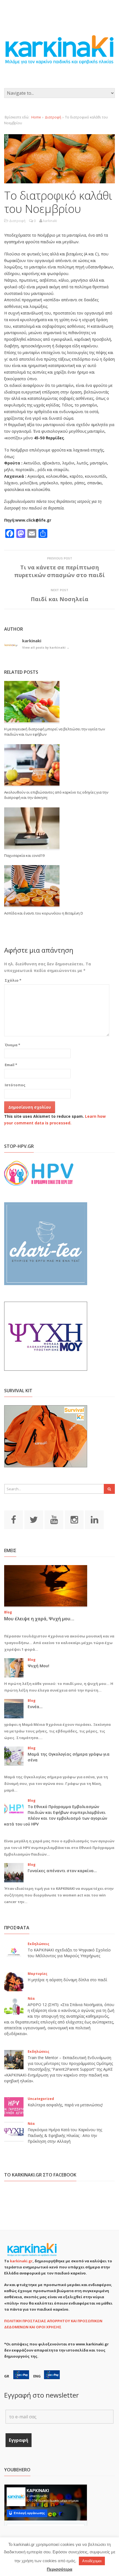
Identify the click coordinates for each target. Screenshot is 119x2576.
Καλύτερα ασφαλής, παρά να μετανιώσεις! (65, 2105)
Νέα (31, 1998)
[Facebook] (14, 1519)
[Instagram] (74, 1519)
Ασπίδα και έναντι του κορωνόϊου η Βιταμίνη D (44, 913)
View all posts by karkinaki (46, 647)
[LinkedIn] (94, 1519)
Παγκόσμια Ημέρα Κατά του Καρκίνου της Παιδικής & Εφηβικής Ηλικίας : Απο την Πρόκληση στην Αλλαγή (65, 2135)
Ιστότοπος (15, 1085)
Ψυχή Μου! (38, 1666)
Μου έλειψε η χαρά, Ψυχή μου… (39, 1619)
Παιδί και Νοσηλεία (59, 599)
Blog (8, 1612)
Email (11, 1065)
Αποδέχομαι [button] (92, 2561)
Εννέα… (35, 1707)
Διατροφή (53, 117)
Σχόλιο (13, 980)
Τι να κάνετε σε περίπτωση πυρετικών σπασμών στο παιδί (59, 571)
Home (36, 117)
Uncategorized (41, 2099)
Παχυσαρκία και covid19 (24, 855)
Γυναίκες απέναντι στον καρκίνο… (62, 1871)
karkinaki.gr (21, 2261)
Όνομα (12, 1045)
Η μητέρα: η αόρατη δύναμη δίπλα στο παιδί (67, 1980)
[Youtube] (54, 1519)
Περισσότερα (59, 2569)
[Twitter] (34, 1519)
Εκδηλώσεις (38, 1944)
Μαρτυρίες (37, 1974)
